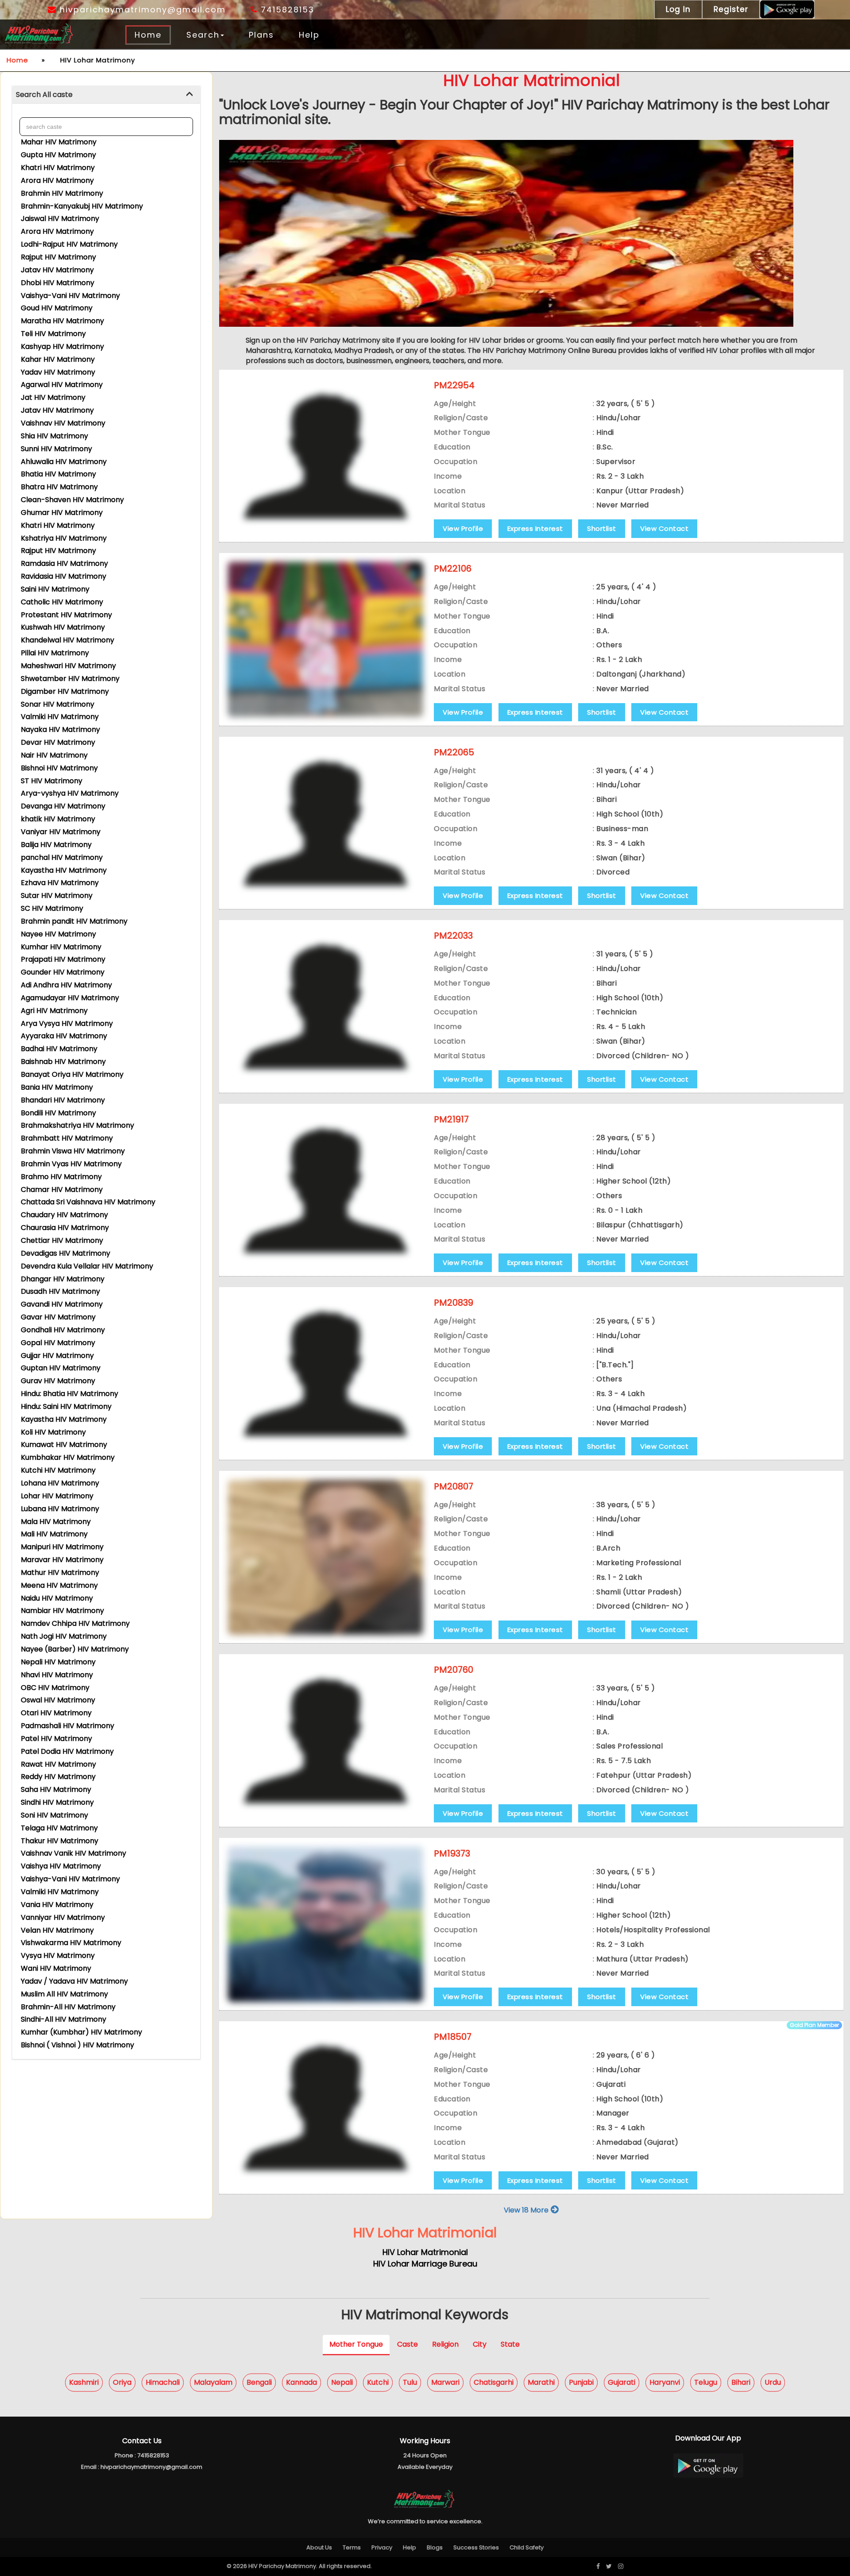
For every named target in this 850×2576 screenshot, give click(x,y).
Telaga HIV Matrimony (59, 1828)
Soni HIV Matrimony (54, 1815)
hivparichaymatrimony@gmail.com (141, 10)
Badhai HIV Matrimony (59, 1049)
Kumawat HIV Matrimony (64, 1445)
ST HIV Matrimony (52, 781)
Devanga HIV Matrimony (63, 806)
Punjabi (581, 2382)
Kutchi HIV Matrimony (58, 1470)
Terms (352, 2547)
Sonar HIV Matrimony (58, 704)
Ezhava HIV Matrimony (60, 883)
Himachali (163, 2382)
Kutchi (378, 2382)
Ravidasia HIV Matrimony (64, 576)
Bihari (741, 2382)
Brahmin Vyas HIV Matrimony (71, 1164)
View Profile (463, 528)
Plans (261, 35)
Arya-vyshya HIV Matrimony (70, 793)
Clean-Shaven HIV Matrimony (72, 500)
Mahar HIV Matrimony (59, 142)
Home (148, 35)
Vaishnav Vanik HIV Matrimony (73, 1853)
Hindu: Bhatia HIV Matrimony (70, 1394)
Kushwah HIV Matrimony (63, 627)
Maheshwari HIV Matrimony (68, 666)
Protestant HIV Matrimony (66, 615)
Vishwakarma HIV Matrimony (71, 1943)
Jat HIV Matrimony (53, 397)
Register (731, 9)
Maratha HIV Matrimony (62, 321)
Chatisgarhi (494, 2382)
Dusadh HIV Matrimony (60, 1291)
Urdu (773, 2382)
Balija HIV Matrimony (56, 845)
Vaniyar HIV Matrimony (61, 832)
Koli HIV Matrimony (53, 1432)
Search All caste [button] (44, 95)
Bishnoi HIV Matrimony (59, 768)
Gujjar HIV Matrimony (57, 1356)
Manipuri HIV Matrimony (62, 1547)
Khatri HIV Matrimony (58, 168)
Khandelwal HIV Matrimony (68, 640)
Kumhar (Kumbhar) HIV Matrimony (81, 2032)
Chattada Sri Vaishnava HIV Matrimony (88, 1202)
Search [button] (203, 35)
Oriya (122, 2382)
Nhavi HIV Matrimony (57, 1675)
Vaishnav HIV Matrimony (63, 423)
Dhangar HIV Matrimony (63, 1279)
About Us (319, 2547)
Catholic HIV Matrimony (62, 602)
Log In (678, 9)
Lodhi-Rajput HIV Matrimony (69, 244)
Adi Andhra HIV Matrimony (66, 985)
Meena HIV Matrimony (59, 1585)
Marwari (445, 2382)
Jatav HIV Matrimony (57, 270)
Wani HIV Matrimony (56, 1968)
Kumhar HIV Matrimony (61, 947)
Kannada (301, 2382)
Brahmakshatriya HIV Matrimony (77, 1125)
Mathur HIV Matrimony (60, 1572)
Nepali (342, 2382)
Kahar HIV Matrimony (58, 359)
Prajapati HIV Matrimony (63, 959)
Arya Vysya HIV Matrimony (67, 1023)
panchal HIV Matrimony (62, 857)
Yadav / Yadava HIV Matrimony (74, 1981)
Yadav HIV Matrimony (58, 372)
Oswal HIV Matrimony (58, 1700)
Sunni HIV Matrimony (56, 449)
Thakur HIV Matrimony (60, 1841)
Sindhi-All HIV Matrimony (64, 2019)
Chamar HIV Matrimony (62, 1189)
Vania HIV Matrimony (57, 1905)
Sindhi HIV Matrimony (57, 1802)
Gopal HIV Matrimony (58, 1343)
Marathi (541, 2382)
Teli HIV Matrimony (53, 334)
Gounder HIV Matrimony (63, 972)
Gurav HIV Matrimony (58, 1381)
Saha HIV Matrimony (56, 1789)
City (480, 2344)
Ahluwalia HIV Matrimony (64, 462)
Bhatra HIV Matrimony (59, 487)
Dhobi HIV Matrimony (58, 283)
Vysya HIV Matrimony (58, 1955)
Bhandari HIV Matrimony (63, 1100)
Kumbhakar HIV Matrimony (68, 1457)
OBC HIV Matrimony (55, 1688)
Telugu (706, 2382)
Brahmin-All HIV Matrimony (68, 2007)
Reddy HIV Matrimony (58, 1777)
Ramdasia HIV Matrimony (64, 563)
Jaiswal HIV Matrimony (60, 219)
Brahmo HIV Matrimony (61, 1177)
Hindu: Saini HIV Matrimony (66, 1406)
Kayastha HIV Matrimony (64, 870)
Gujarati (622, 2382)
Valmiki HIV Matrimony (60, 717)
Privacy (382, 2547)
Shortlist (602, 528)
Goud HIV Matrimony (57, 308)
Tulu (410, 2382)
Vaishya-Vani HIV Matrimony (70, 296)
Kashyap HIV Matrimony (62, 346)
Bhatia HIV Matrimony (58, 474)
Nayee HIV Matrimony (58, 934)
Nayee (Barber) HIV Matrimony (75, 1649)
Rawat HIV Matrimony (58, 1764)
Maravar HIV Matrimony (62, 1560)
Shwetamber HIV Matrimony (70, 679)
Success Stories (476, 2547)
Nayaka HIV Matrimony (60, 729)
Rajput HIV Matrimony (58, 257)
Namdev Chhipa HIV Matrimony (75, 1623)
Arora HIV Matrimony (57, 180)
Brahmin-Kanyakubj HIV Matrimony (82, 206)
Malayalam (213, 2382)
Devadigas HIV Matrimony (66, 1253)
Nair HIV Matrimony (54, 755)
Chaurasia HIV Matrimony (65, 1228)
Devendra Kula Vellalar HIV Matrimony (87, 1266)
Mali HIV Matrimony (54, 1534)
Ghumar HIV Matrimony (62, 512)
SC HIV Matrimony (52, 908)
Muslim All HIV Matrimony (64, 1994)
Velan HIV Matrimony (57, 1930)
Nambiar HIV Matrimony (62, 1611)
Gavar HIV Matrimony (58, 1317)
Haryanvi (665, 2382)
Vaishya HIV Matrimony (61, 1866)
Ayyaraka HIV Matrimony (64, 1036)
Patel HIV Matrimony (56, 1739)
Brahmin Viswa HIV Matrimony (73, 1151)
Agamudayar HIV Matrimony (70, 998)
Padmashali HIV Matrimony (68, 1726)
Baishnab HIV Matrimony (63, 1062)
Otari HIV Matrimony (56, 1713)
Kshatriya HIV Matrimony (64, 538)
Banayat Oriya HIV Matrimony (72, 1074)
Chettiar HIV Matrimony (62, 1240)
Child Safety (527, 2547)
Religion (445, 2344)
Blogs (435, 2547)
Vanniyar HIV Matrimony (63, 1917)
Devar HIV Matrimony (58, 742)
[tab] (106, 95)
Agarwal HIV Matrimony (62, 385)
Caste (408, 2344)
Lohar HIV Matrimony (57, 1496)
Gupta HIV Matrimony (58, 155)
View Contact (664, 528)
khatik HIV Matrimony (58, 819)
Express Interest (535, 528)
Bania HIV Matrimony (57, 1087)
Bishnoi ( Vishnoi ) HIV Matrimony (77, 2045)
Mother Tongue (356, 2344)
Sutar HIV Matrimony (57, 895)
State (510, 2344)
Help (309, 35)
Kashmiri (84, 2382)
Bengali (259, 2382)
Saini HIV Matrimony (55, 589)
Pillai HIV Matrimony (55, 653)
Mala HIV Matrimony (56, 1522)
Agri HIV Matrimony (54, 1011)
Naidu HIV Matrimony (57, 1598)
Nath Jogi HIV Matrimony (64, 1636)
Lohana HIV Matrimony (60, 1483)
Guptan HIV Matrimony (61, 1368)
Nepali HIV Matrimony (58, 1662)
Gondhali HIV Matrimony (63, 1330)
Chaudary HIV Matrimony (64, 1215)
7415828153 (286, 10)
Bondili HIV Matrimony (58, 1113)
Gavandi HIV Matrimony (62, 1304)
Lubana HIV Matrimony (60, 1509)
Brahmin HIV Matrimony (62, 193)
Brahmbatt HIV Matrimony (67, 1138)
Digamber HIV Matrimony (65, 691)
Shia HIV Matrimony (54, 436)
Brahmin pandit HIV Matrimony (74, 921)
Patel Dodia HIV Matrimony (67, 1751)
